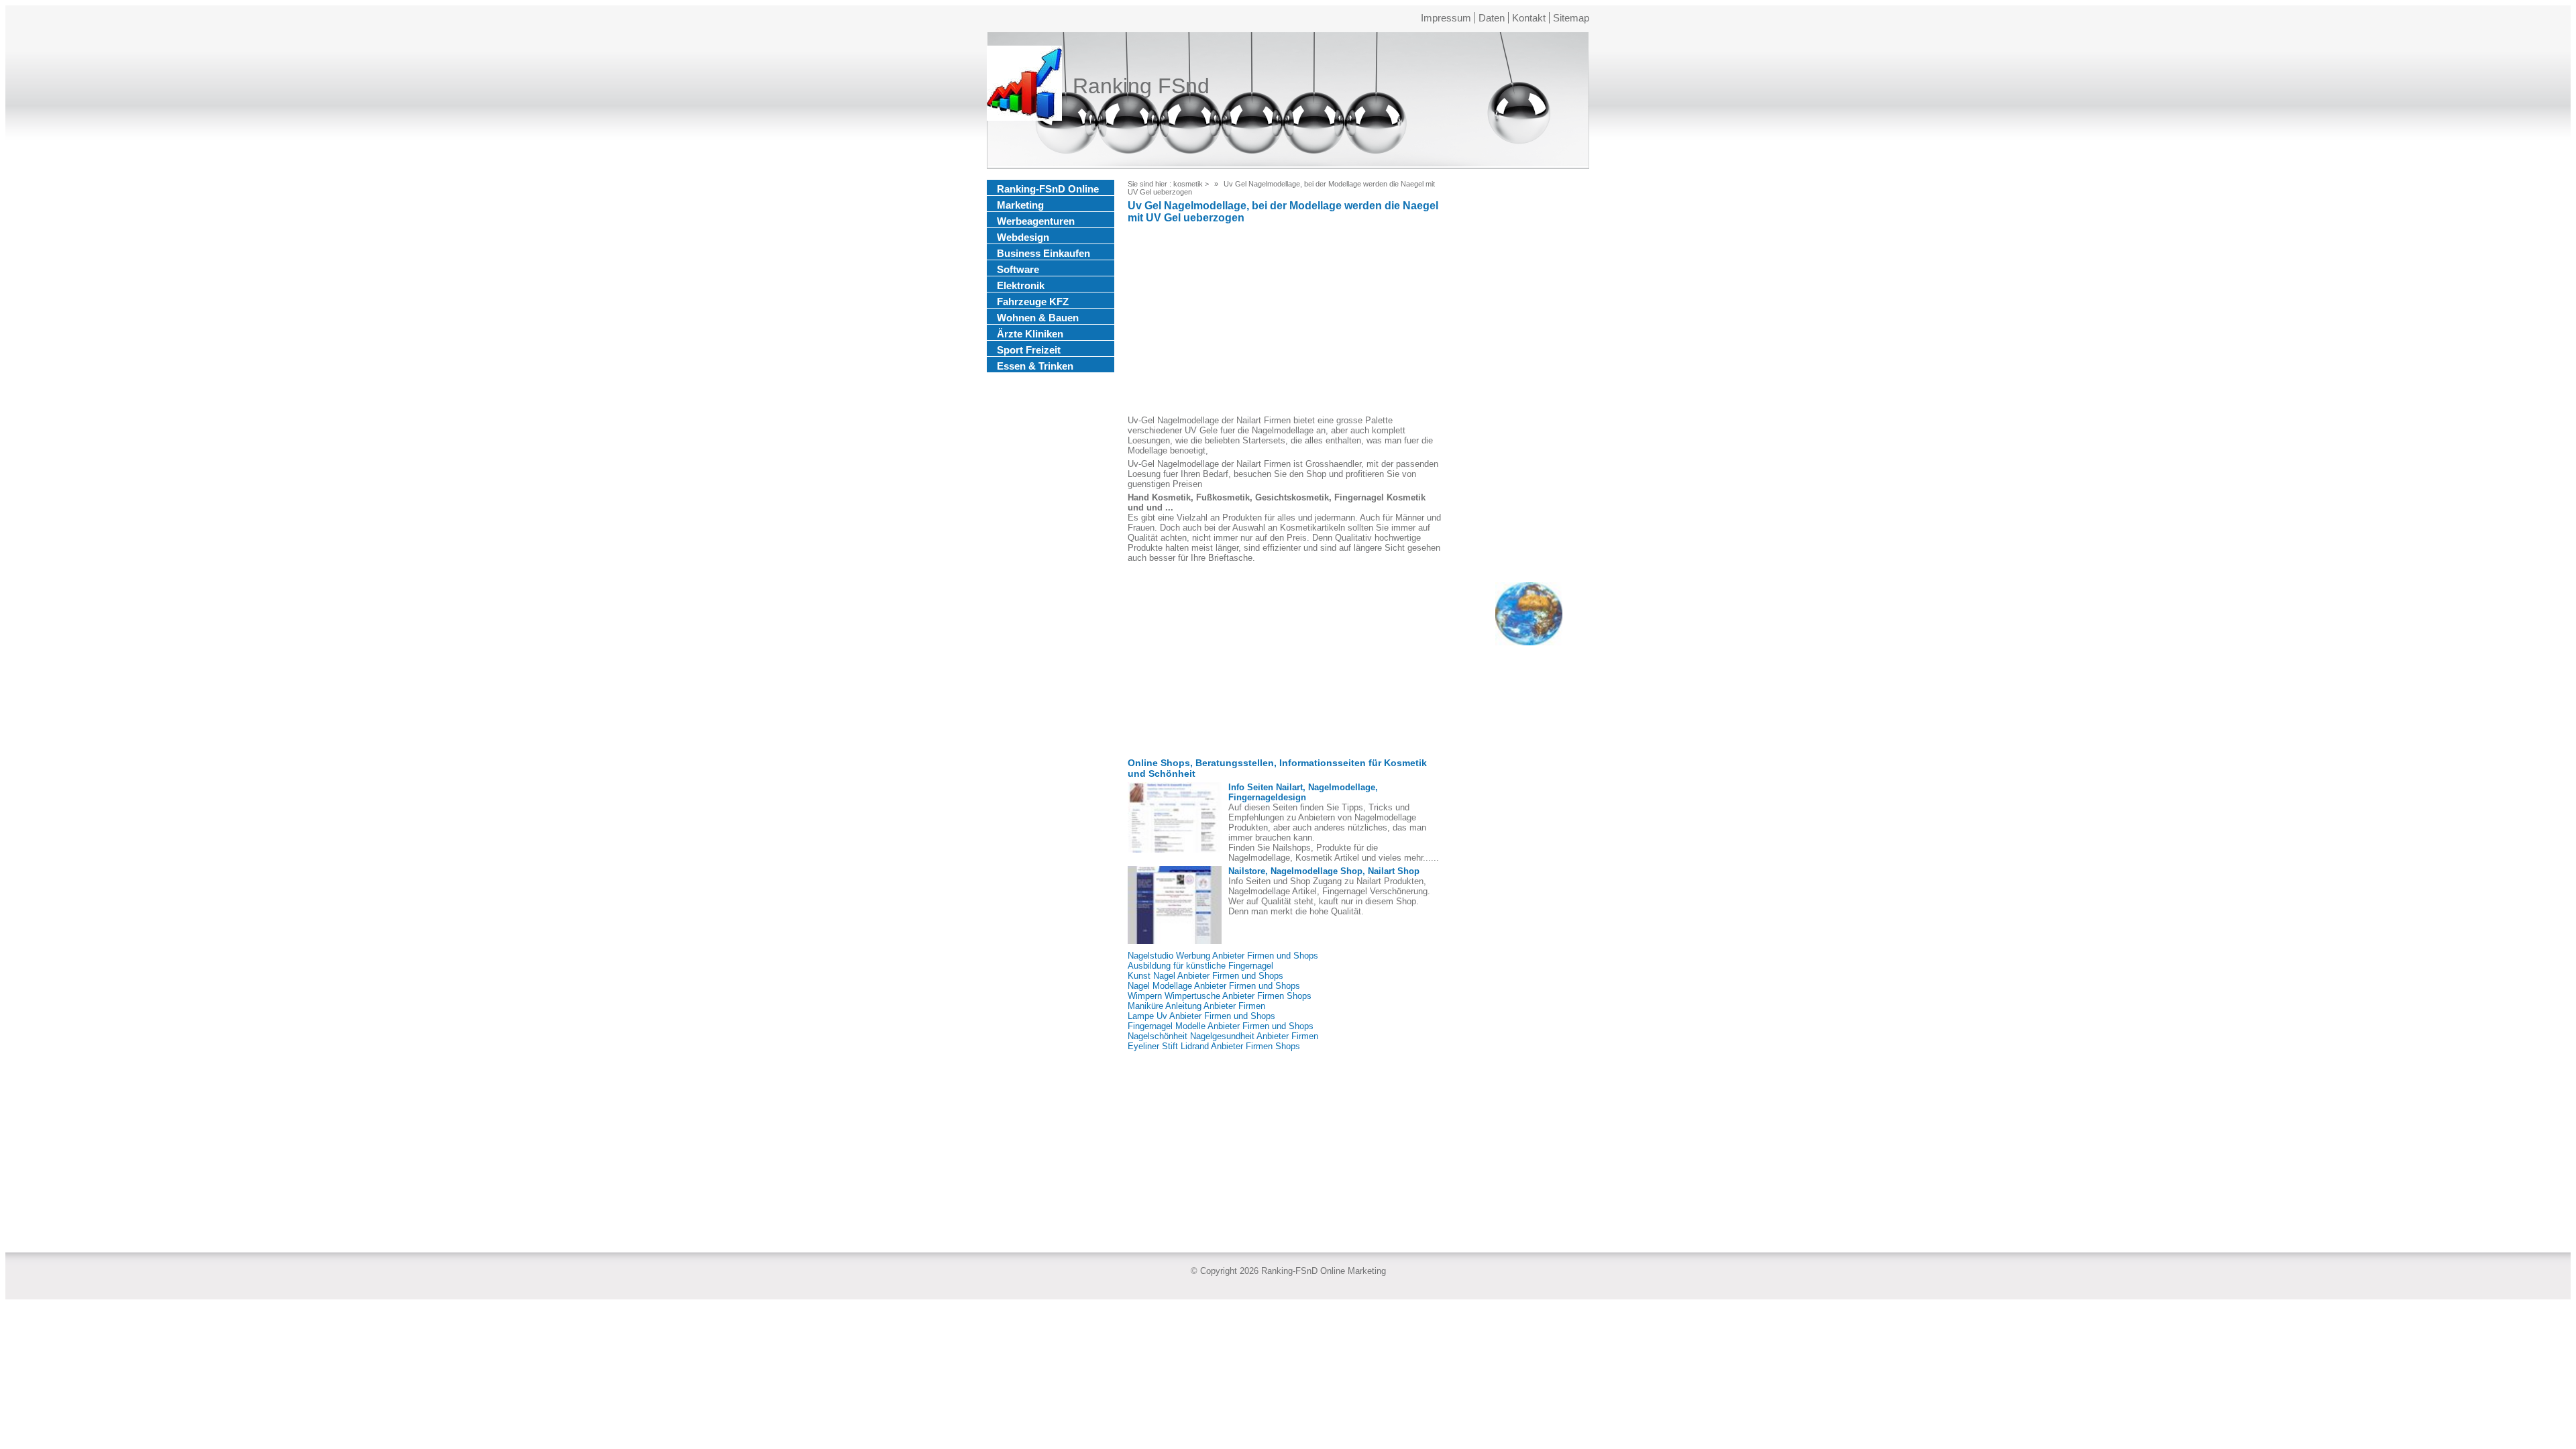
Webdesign (1023, 237)
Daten (1492, 18)
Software (1018, 269)
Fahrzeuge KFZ (1033, 302)
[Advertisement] (1285, 321)
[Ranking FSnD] (1024, 86)
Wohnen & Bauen (1038, 318)
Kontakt (1529, 18)
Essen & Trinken (1035, 366)
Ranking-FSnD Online (1048, 189)
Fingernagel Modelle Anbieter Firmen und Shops (1221, 1026)
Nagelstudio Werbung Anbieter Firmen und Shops (1223, 956)
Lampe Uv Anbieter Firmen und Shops (1201, 1016)
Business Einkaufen (1043, 253)
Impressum (1446, 18)
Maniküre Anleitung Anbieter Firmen (1196, 1006)
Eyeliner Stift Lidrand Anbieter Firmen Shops (1214, 1046)
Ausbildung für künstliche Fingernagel (1200, 966)
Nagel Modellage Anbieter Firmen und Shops (1214, 986)
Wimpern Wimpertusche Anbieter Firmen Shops (1220, 996)
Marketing (1020, 205)
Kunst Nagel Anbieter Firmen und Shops (1205, 976)
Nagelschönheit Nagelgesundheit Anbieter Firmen (1223, 1036)
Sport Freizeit (1029, 350)
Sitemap (1571, 18)
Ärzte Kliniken (1030, 334)
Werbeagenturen (1036, 221)
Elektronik (1021, 285)
